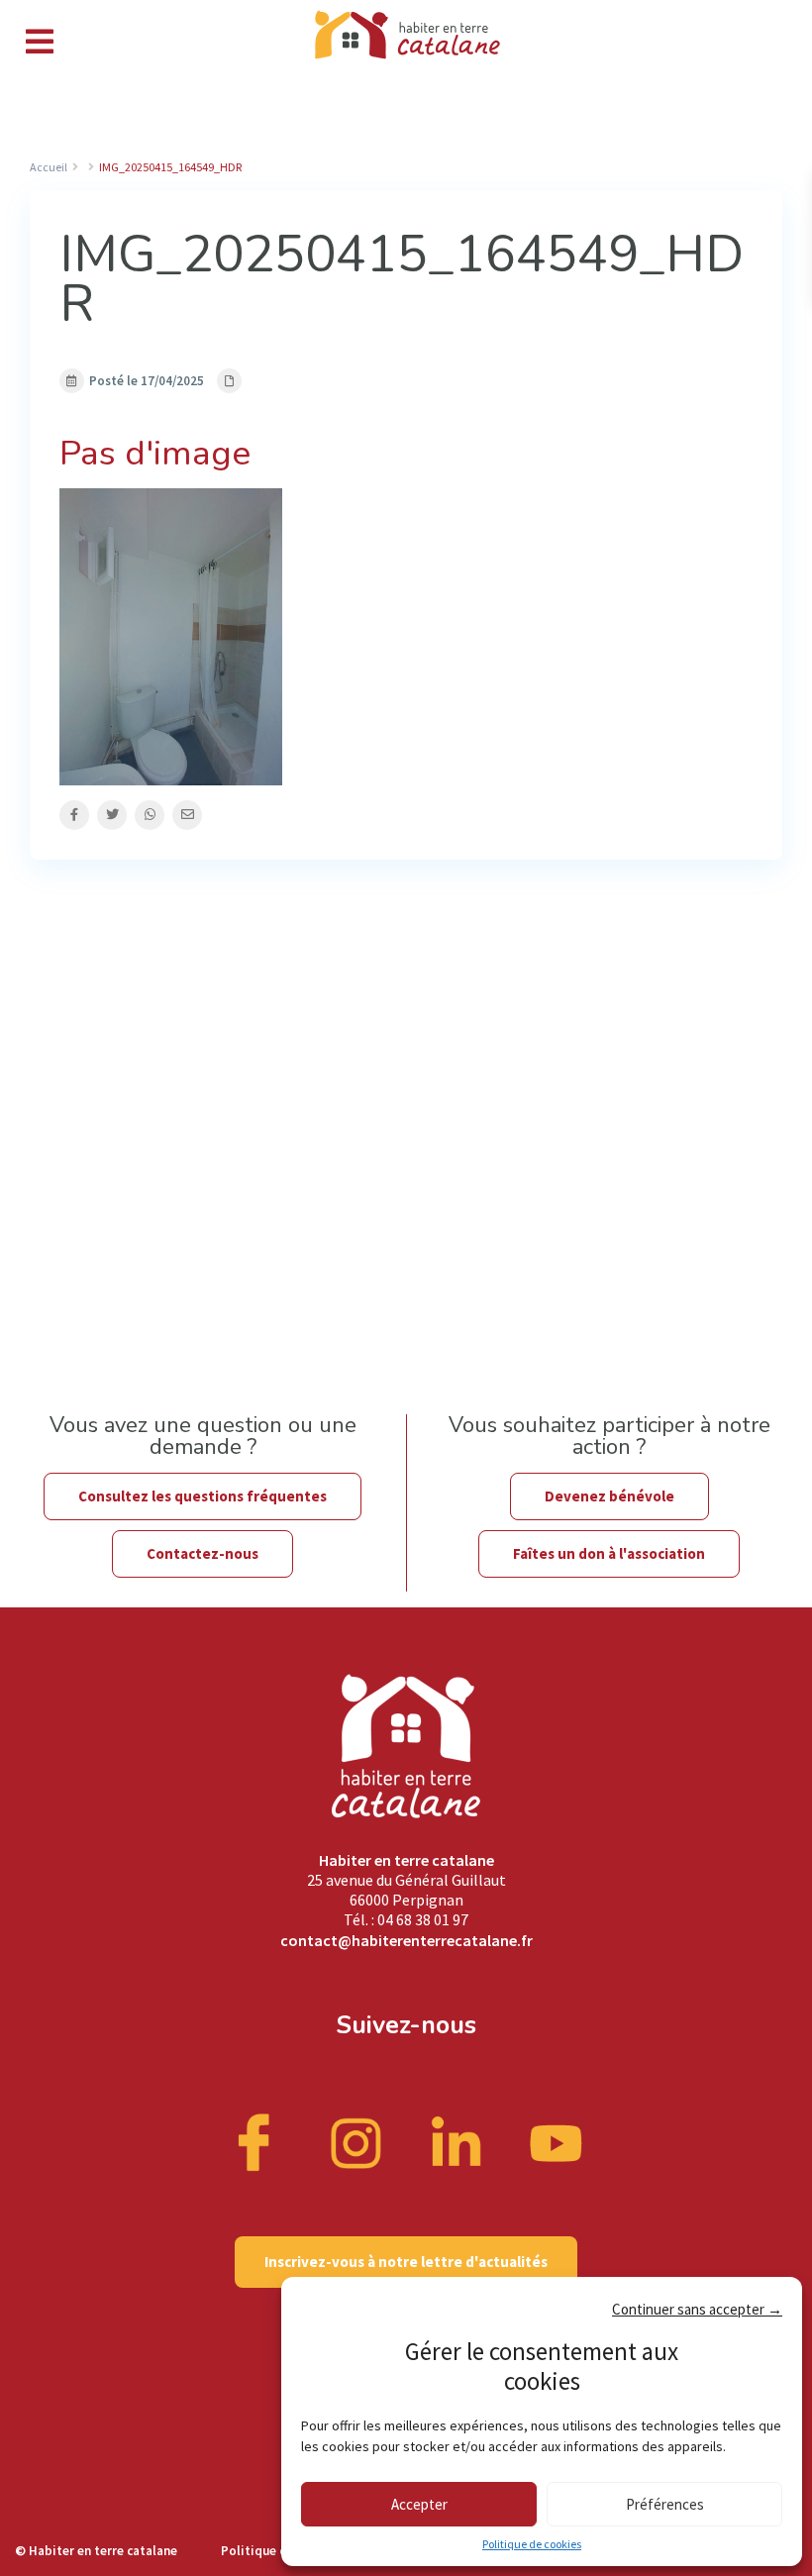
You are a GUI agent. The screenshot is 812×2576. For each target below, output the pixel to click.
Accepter (419, 2504)
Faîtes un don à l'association (609, 1553)
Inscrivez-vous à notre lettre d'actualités (406, 2262)
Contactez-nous (203, 1553)
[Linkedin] (457, 2141)
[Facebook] (256, 2141)
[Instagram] (356, 2141)
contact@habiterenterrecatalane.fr (406, 1940)
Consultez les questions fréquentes (203, 1496)
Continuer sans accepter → (697, 2309)
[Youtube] (557, 2141)
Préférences (665, 2504)
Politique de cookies (532, 2544)
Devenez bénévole (609, 1496)
